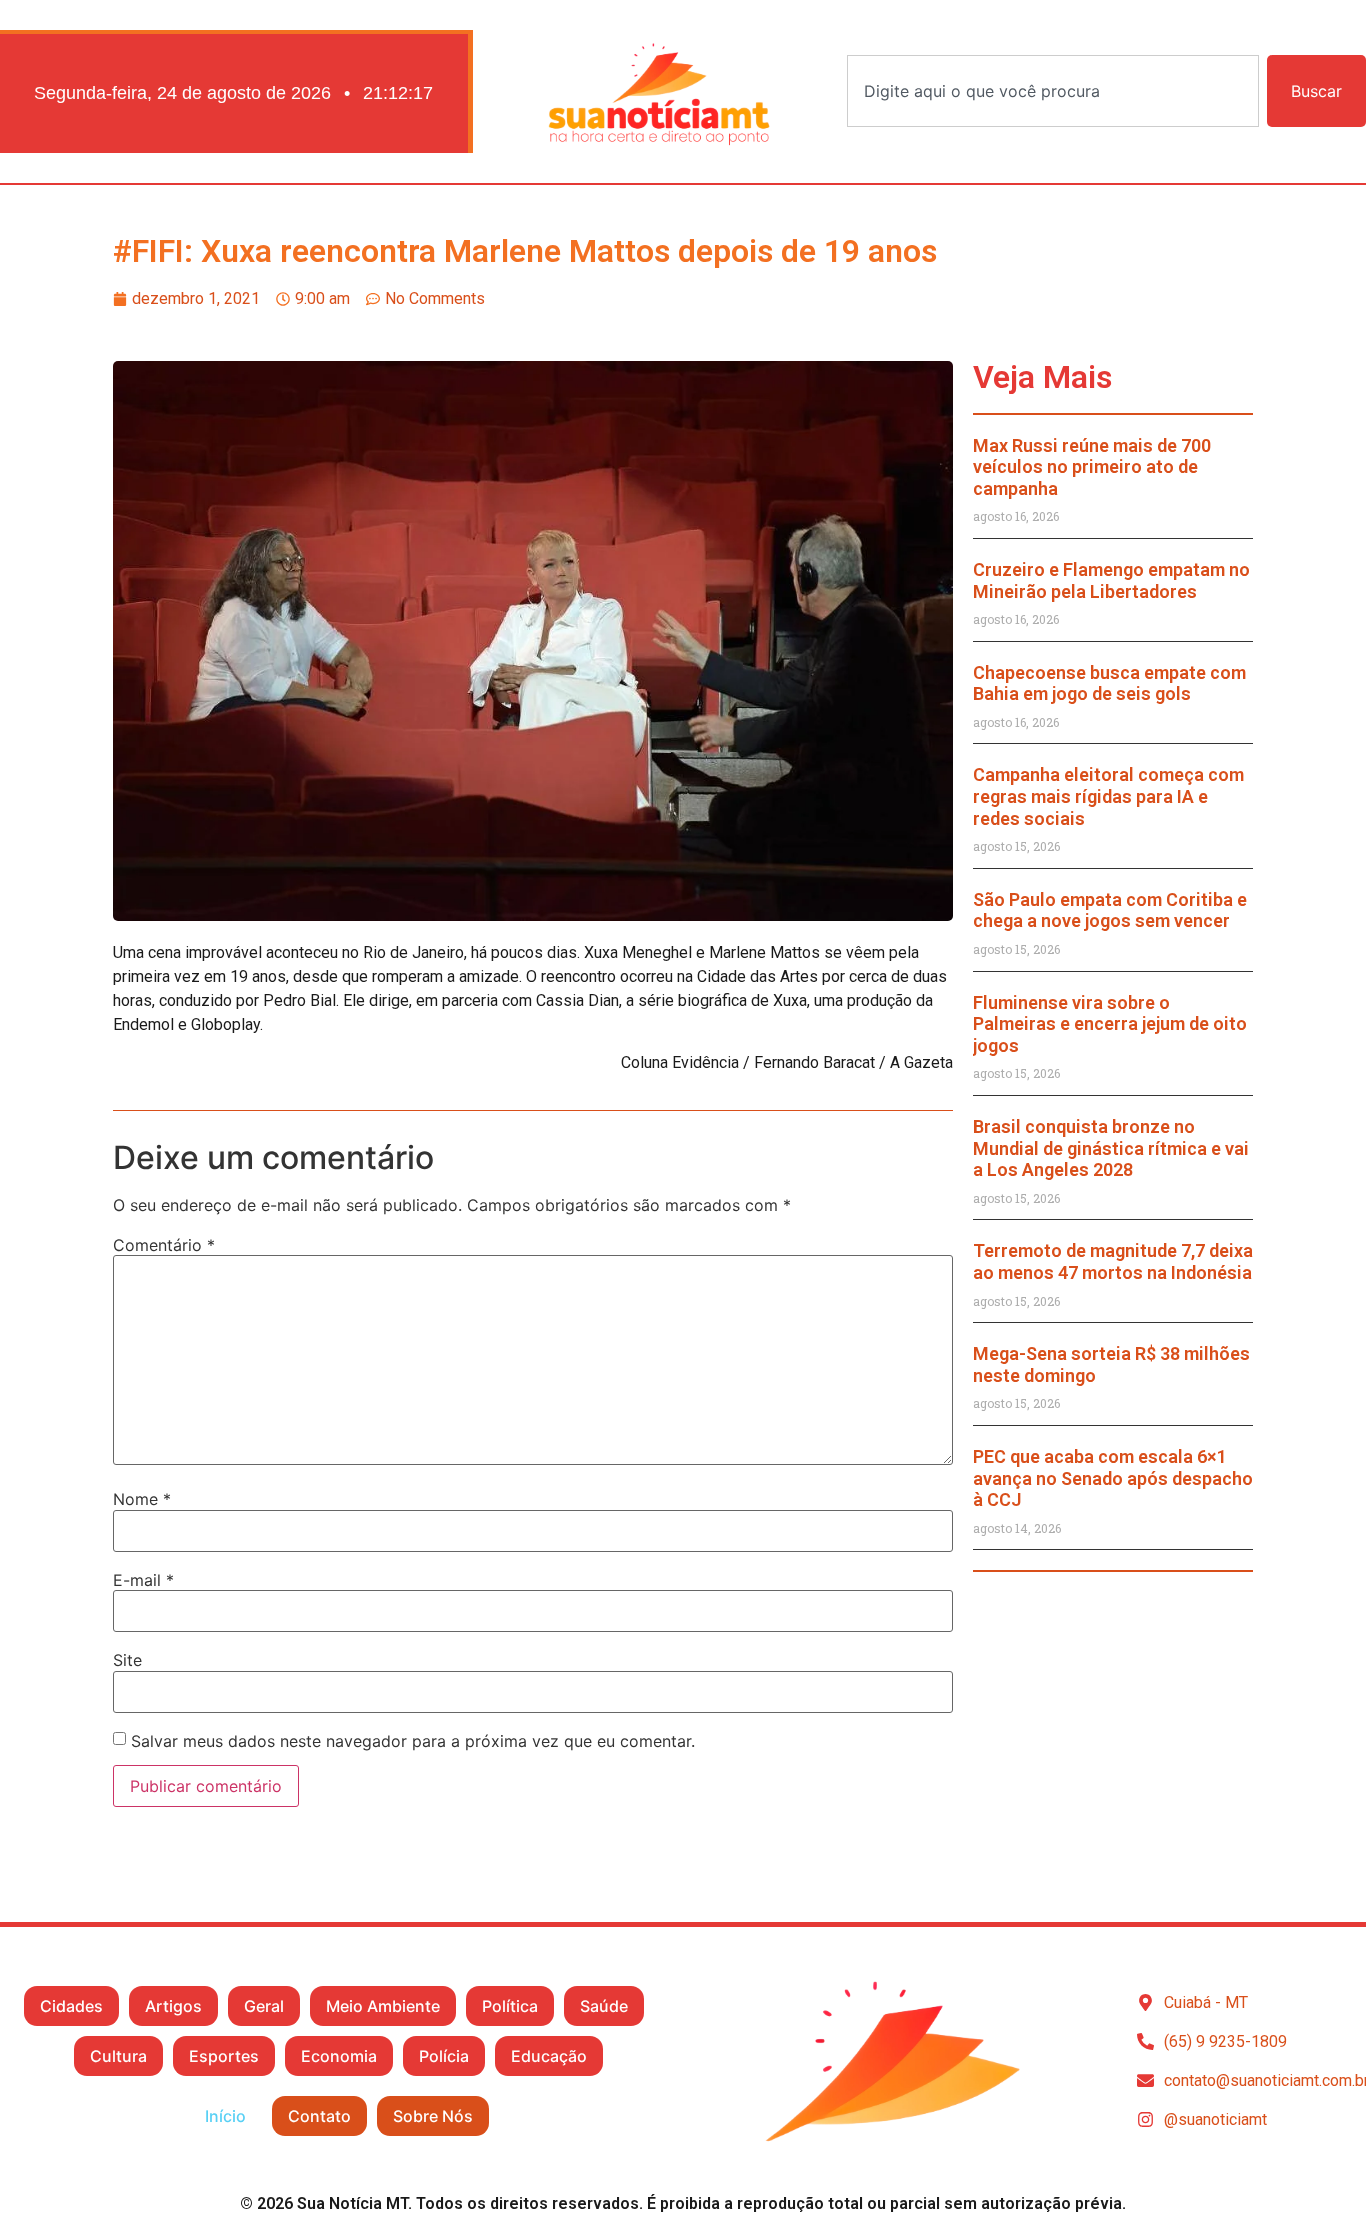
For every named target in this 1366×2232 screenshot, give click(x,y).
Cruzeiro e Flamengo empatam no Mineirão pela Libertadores (1111, 580)
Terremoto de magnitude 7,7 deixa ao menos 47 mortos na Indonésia (1113, 1261)
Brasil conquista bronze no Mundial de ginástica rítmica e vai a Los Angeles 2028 (1111, 1148)
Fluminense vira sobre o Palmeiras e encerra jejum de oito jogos (1110, 1024)
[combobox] (1053, 91)
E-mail (143, 1580)
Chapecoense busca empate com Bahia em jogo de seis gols (1109, 683)
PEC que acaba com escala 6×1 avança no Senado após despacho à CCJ (1113, 1478)
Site (127, 1660)
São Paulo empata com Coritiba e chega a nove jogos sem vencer (1110, 910)
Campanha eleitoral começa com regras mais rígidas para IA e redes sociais (1108, 796)
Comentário (164, 1245)
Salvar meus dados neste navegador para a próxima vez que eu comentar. (413, 1741)
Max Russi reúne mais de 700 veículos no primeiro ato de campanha (1092, 467)
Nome (142, 1499)
